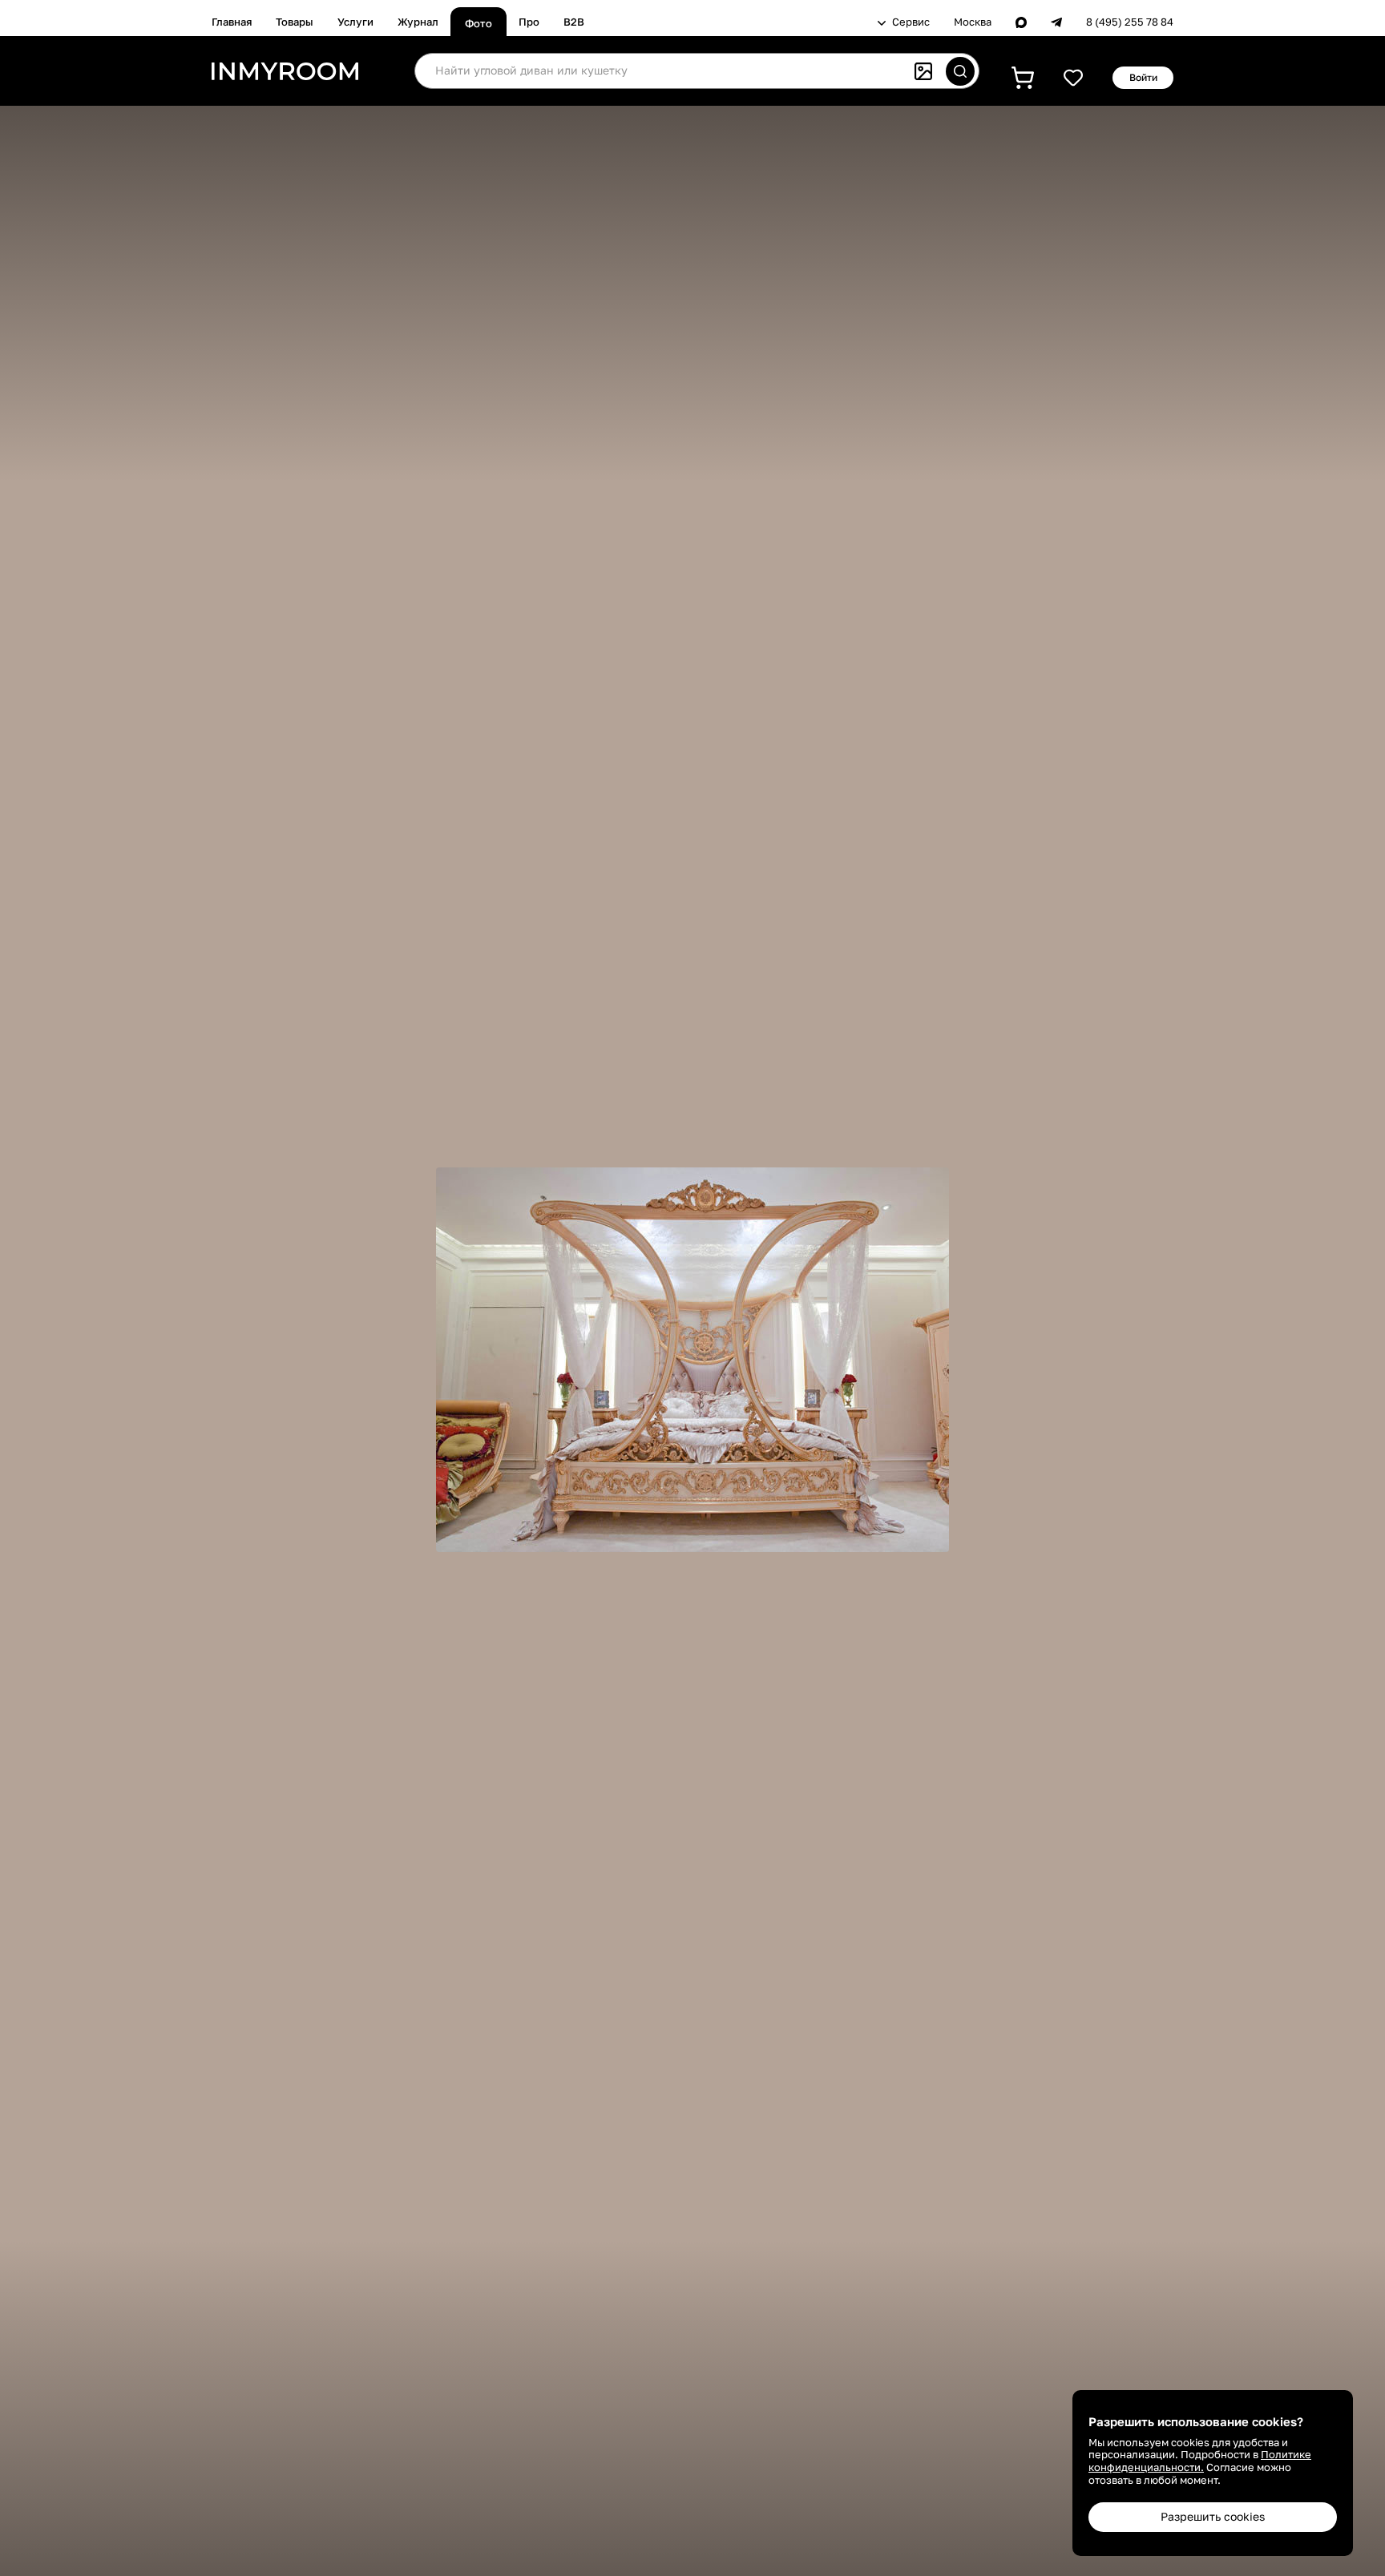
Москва (973, 22)
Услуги (355, 22)
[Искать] (960, 71)
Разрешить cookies (1213, 2516)
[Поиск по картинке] (923, 71)
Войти (1143, 77)
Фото (478, 23)
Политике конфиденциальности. (1200, 2461)
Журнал (418, 22)
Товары (295, 22)
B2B (574, 22)
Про (529, 22)
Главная (232, 22)
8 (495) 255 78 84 (1130, 22)
